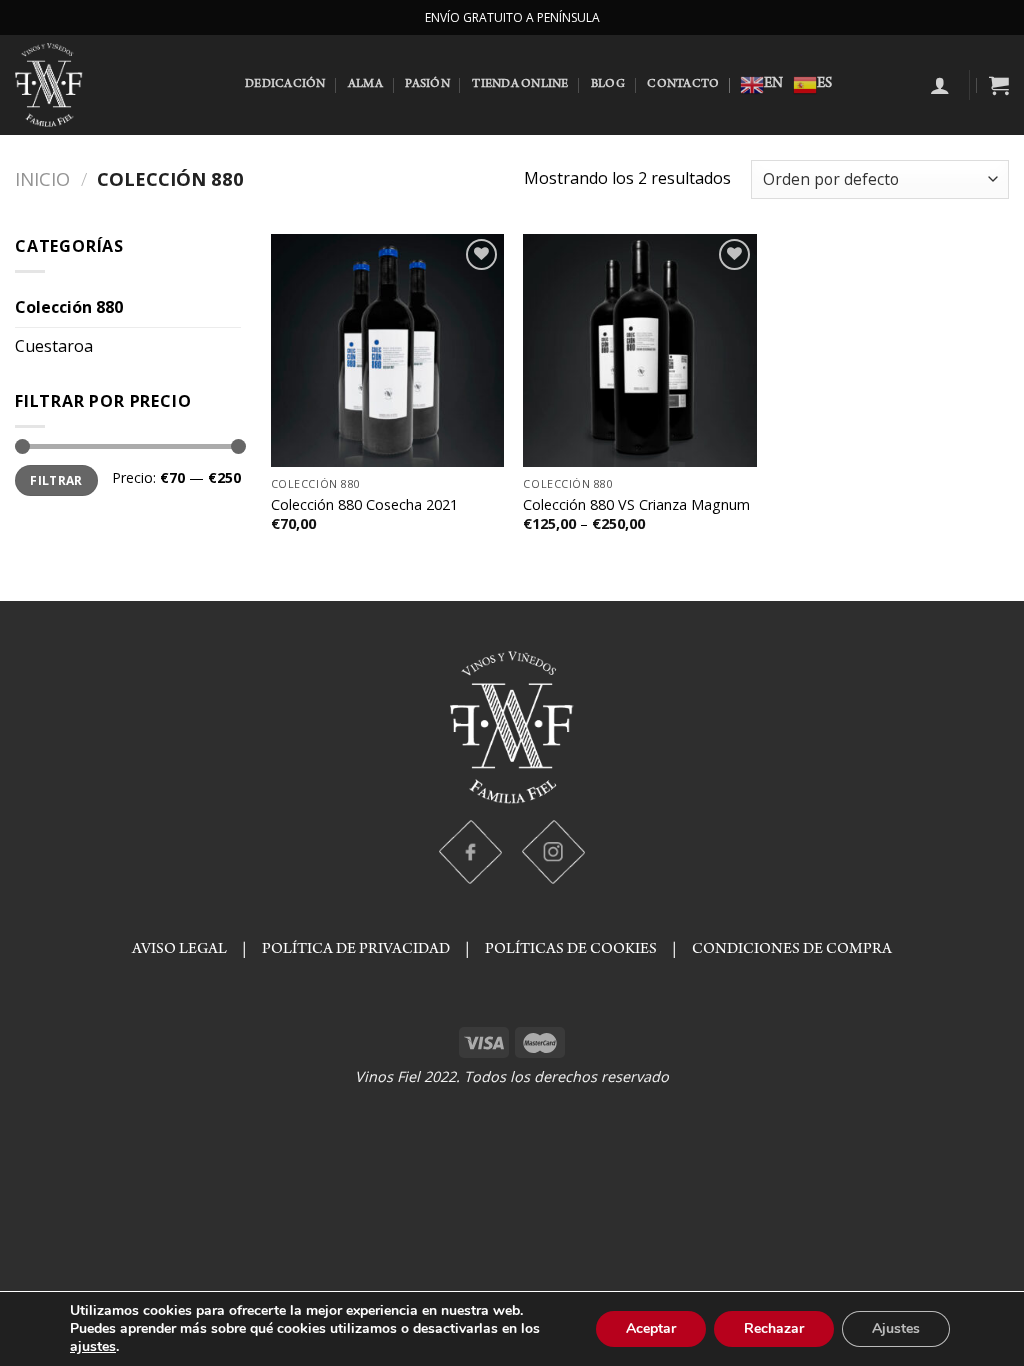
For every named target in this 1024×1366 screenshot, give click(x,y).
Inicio (42, 178)
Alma (365, 84)
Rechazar (774, 1328)
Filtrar (56, 480)
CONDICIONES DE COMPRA (792, 950)
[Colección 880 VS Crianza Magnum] (639, 350)
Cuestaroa (54, 346)
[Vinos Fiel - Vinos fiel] (115, 85)
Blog (608, 84)
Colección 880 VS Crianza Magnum (636, 505)
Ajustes (896, 1328)
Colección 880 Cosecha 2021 (364, 505)
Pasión (427, 84)
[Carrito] (999, 85)
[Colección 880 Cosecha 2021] (387, 350)
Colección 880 (69, 307)
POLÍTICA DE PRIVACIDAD (359, 950)
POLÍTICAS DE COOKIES (571, 950)
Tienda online (520, 84)
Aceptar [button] (651, 1328)
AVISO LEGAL (179, 950)
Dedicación (285, 84)
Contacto (683, 84)
